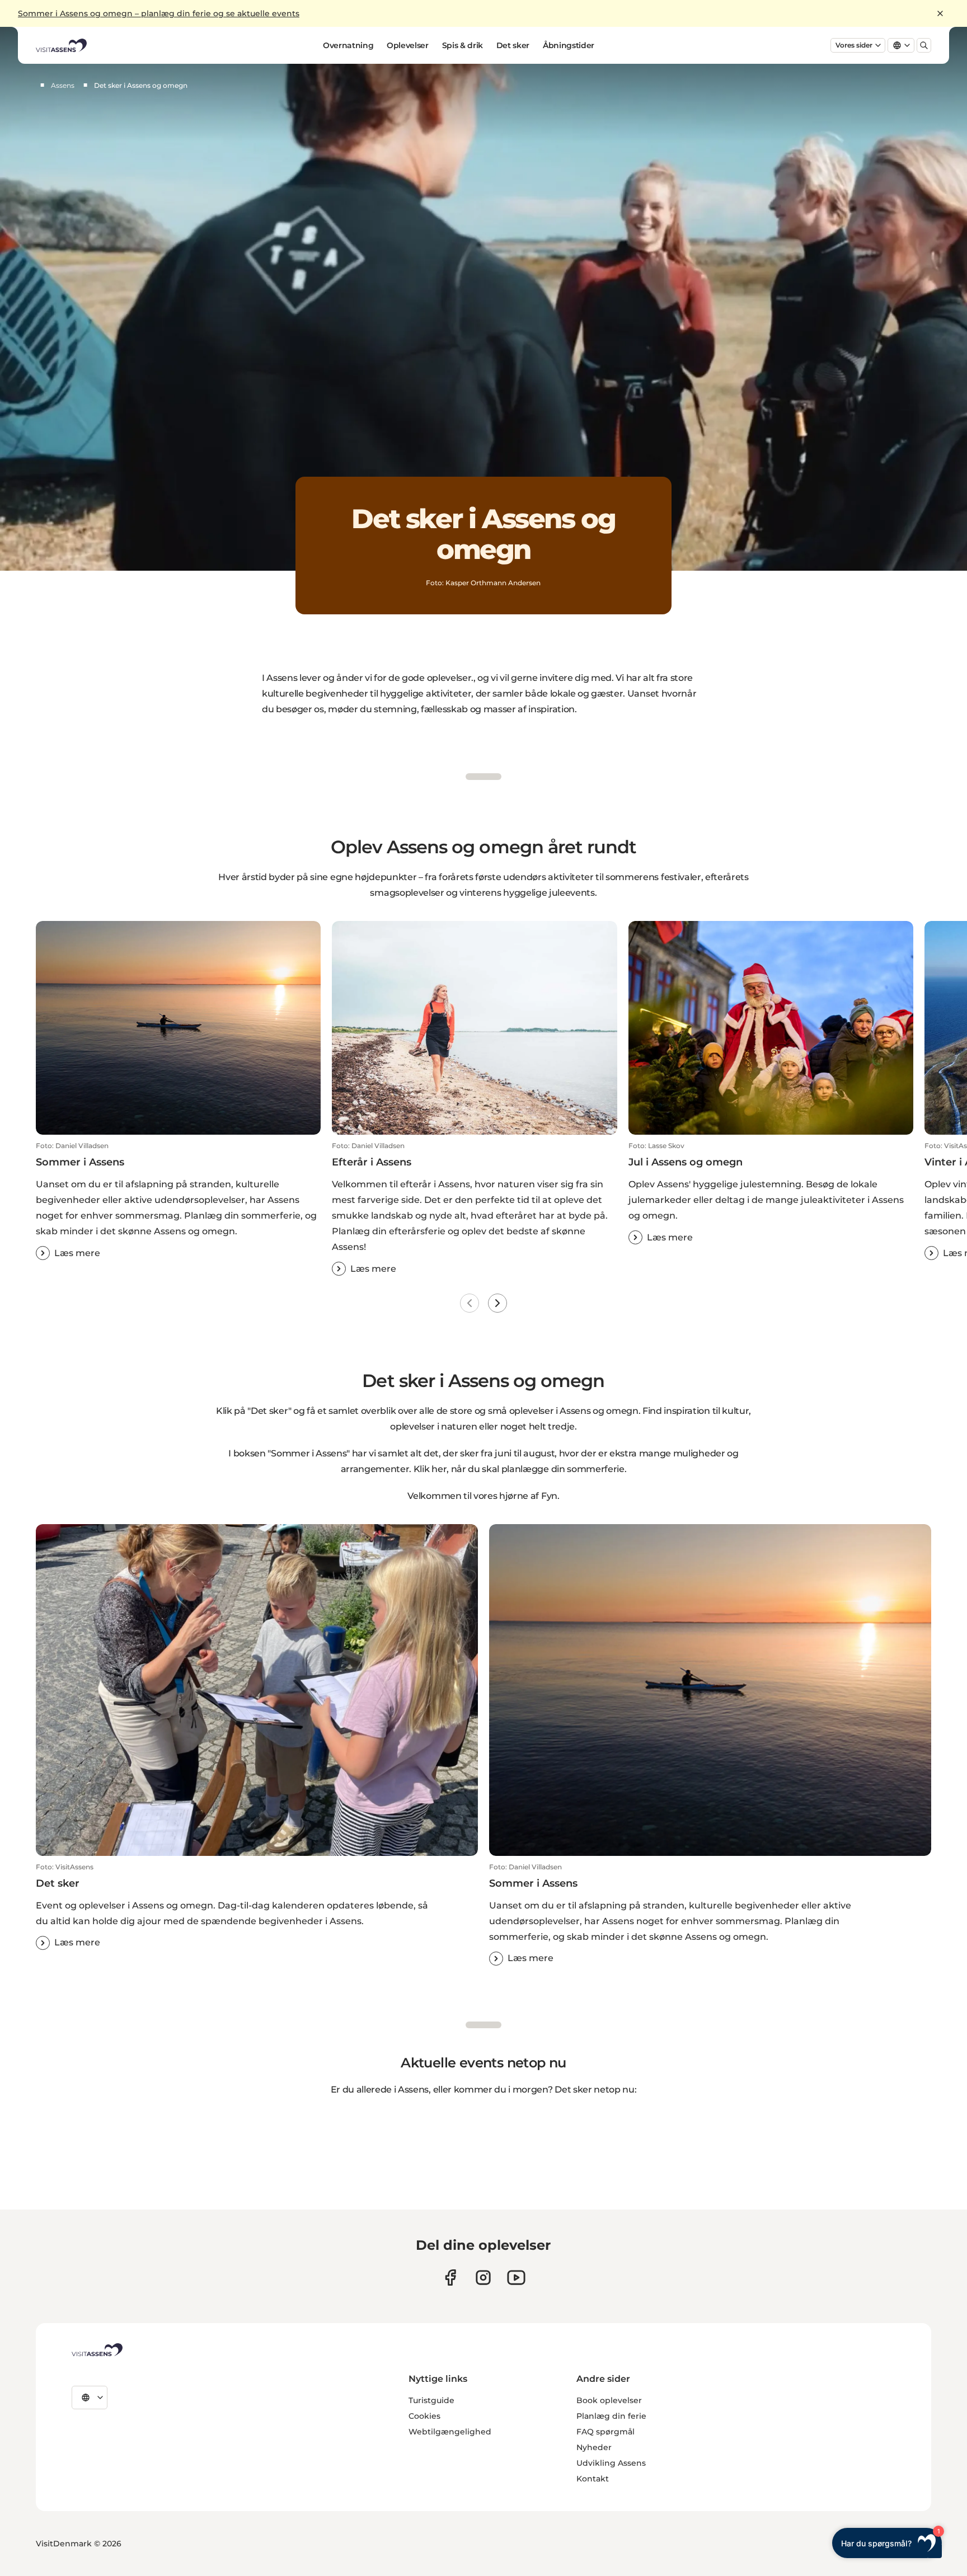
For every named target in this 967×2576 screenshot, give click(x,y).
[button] (178, 1201)
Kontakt (593, 2479)
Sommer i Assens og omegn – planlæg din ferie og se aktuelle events (159, 13)
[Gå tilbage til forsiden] (61, 45)
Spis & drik (463, 45)
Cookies (424, 2416)
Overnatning (348, 45)
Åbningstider (569, 45)
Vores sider (854, 45)
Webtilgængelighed (450, 2432)
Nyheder (594, 2447)
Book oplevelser (609, 2400)
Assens (63, 85)
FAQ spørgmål (605, 2432)
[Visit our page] (450, 2277)
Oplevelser (408, 45)
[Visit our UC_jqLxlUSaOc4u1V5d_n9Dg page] (516, 2277)
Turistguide (431, 2400)
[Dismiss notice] (940, 13)
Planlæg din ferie (611, 2416)
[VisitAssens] (97, 2350)
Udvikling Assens (611, 2463)
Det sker (513, 45)
